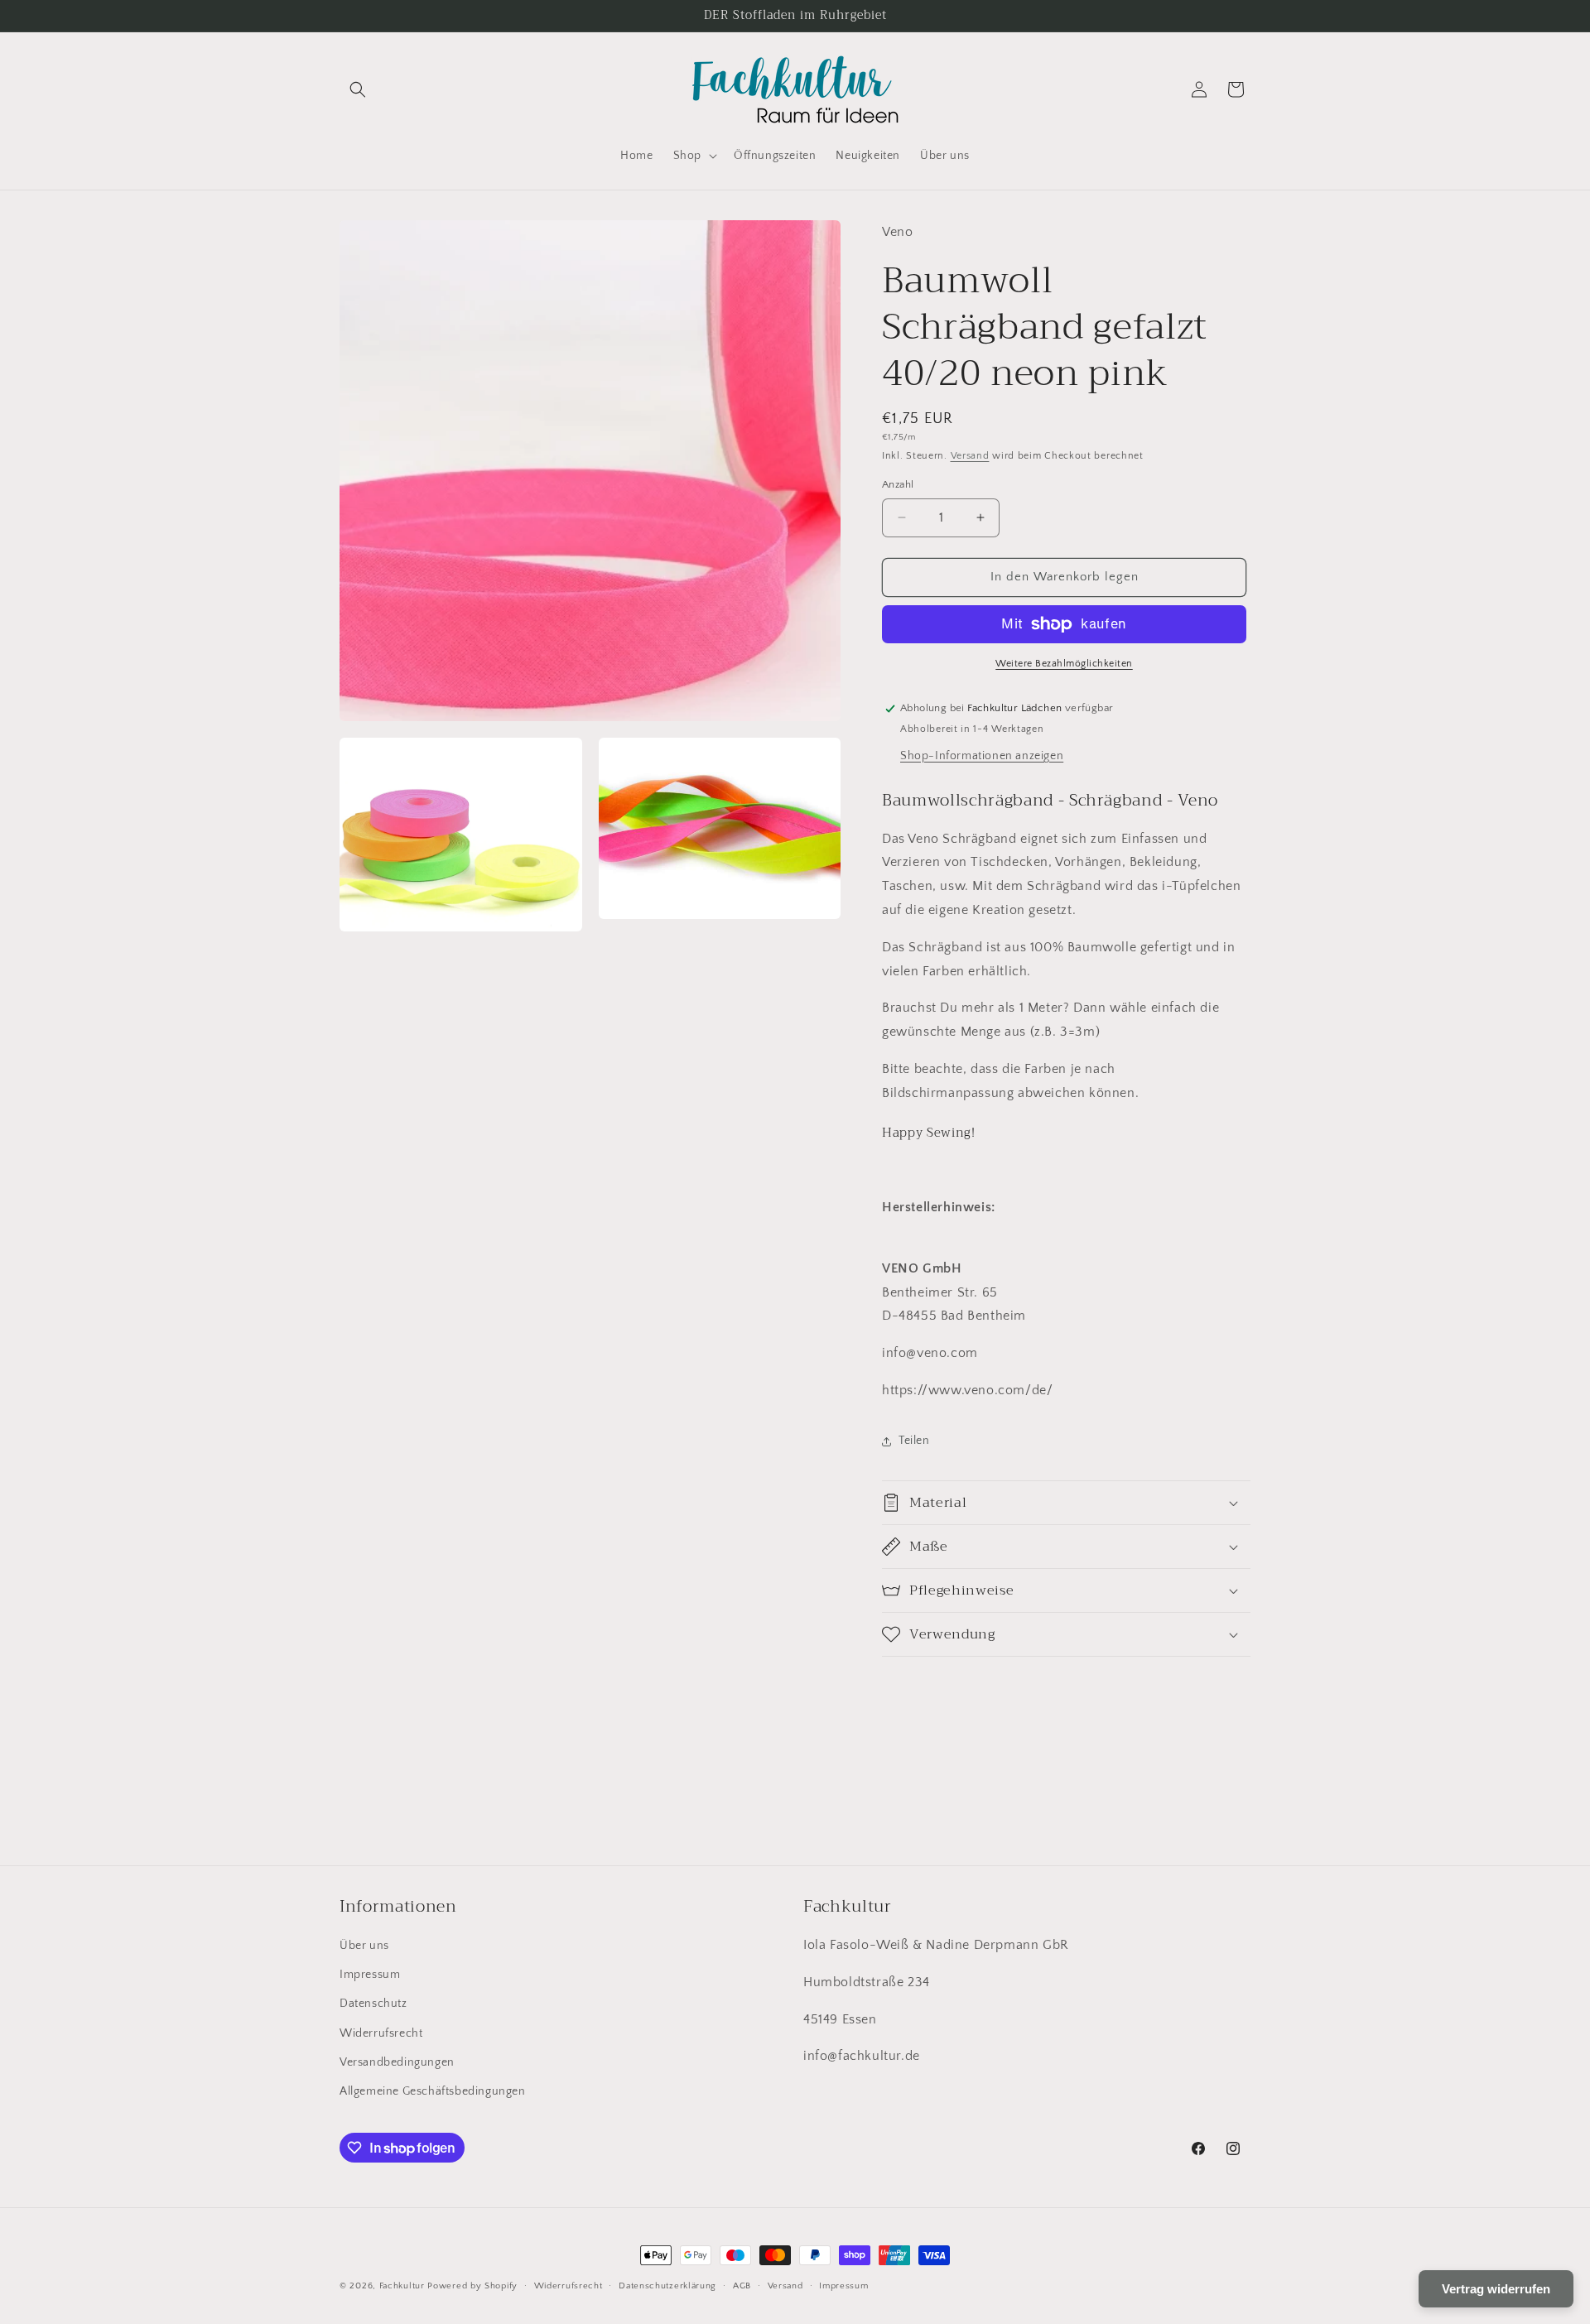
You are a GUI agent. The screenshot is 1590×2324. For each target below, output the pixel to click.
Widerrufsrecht (381, 2033)
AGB (742, 2286)
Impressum (370, 1975)
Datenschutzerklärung (667, 2286)
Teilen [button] (914, 1441)
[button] (358, 89)
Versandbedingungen (397, 2062)
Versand (970, 456)
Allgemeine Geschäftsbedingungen (433, 2091)
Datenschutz (373, 2004)
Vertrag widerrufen (1496, 2289)
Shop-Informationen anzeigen (982, 756)
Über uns (364, 1946)
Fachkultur (402, 2286)
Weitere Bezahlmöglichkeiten (1064, 664)
